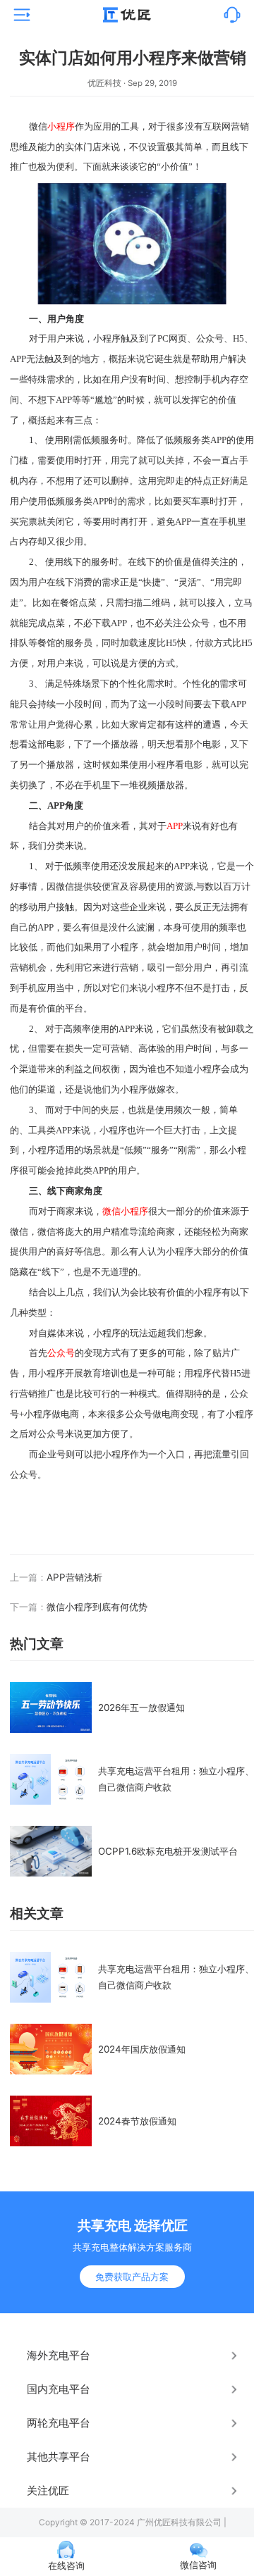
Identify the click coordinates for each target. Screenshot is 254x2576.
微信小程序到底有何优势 (97, 1607)
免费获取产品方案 (132, 2277)
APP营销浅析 (74, 1577)
